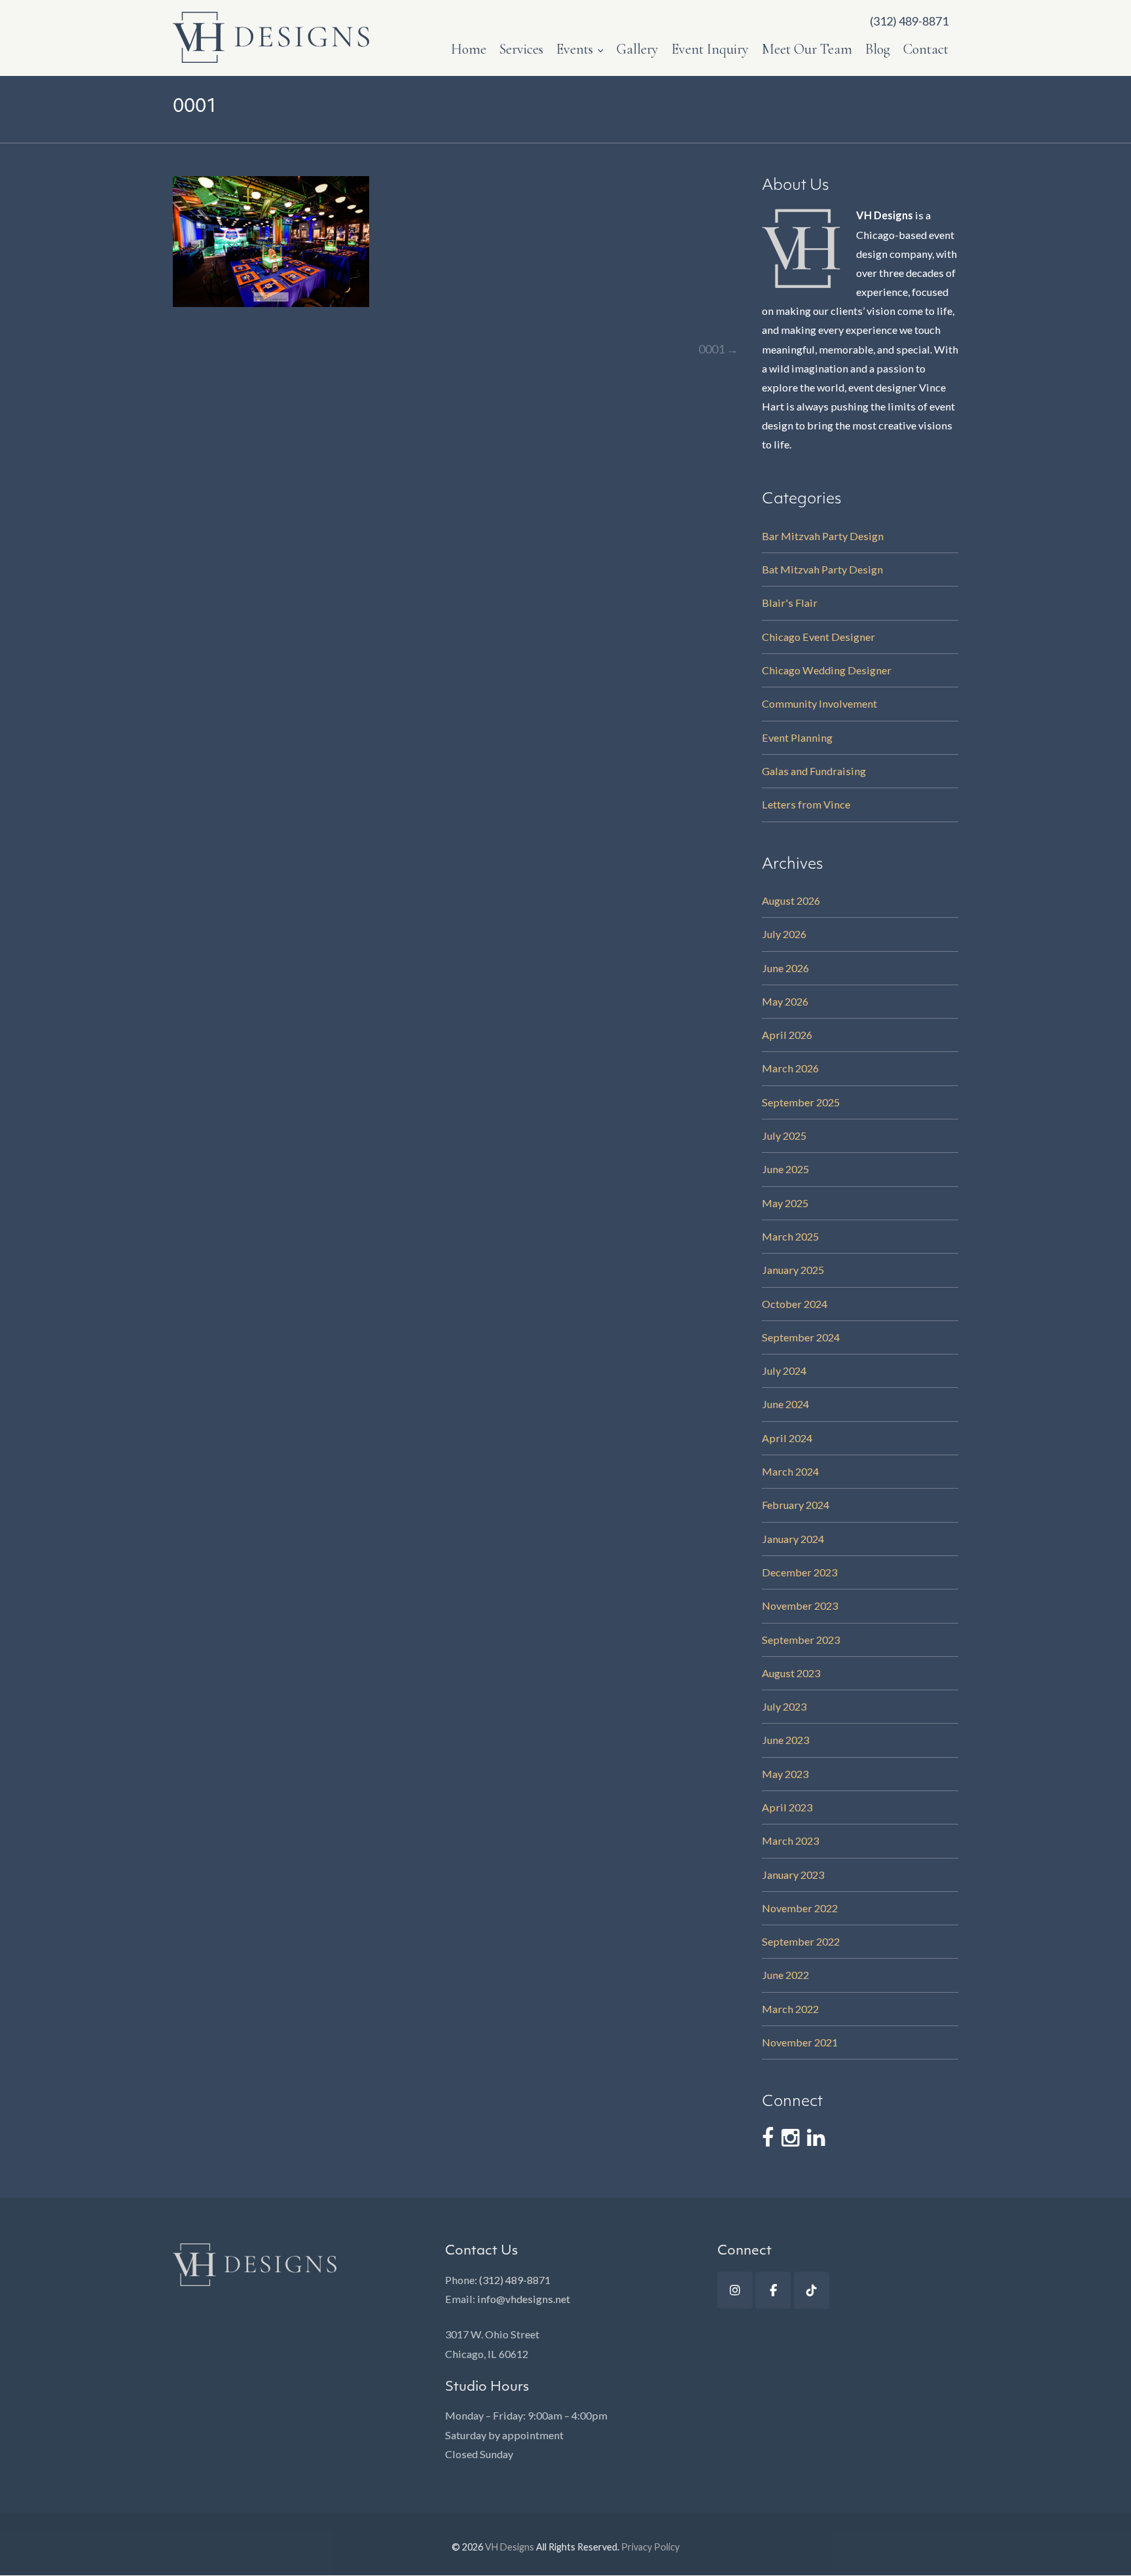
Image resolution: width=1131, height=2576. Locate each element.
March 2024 (790, 1471)
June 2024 (785, 1404)
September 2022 (801, 1941)
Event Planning (797, 737)
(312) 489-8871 (515, 2280)
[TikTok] (812, 2290)
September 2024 (801, 1337)
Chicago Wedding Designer (827, 670)
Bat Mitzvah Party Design (822, 569)
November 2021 (800, 2042)
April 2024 (787, 1438)
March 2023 (790, 1841)
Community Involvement (819, 703)
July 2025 (784, 1135)
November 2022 (800, 1908)
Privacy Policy (650, 2547)
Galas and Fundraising (814, 771)
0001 (718, 349)
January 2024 (793, 1539)
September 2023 (801, 1640)
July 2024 (784, 1370)
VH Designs (510, 2547)
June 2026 (785, 968)
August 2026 (791, 900)
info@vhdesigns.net (524, 2299)
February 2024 (796, 1505)
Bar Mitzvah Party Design (823, 536)
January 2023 (793, 1875)
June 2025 (785, 1169)
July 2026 (784, 934)
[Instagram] (735, 2290)
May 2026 (785, 1001)
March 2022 (790, 2009)
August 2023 (791, 1673)
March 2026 (790, 1068)
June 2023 (785, 1740)
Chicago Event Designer (818, 637)
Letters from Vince (806, 804)
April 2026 (787, 1035)
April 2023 (787, 1807)
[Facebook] (773, 2290)
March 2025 (790, 1236)
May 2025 (785, 1203)
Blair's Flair (790, 603)
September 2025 (801, 1102)
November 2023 (800, 1605)
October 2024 (795, 1304)
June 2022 (785, 1975)
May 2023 (785, 1774)
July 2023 (784, 1706)
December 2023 (799, 1572)
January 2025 (793, 1270)
